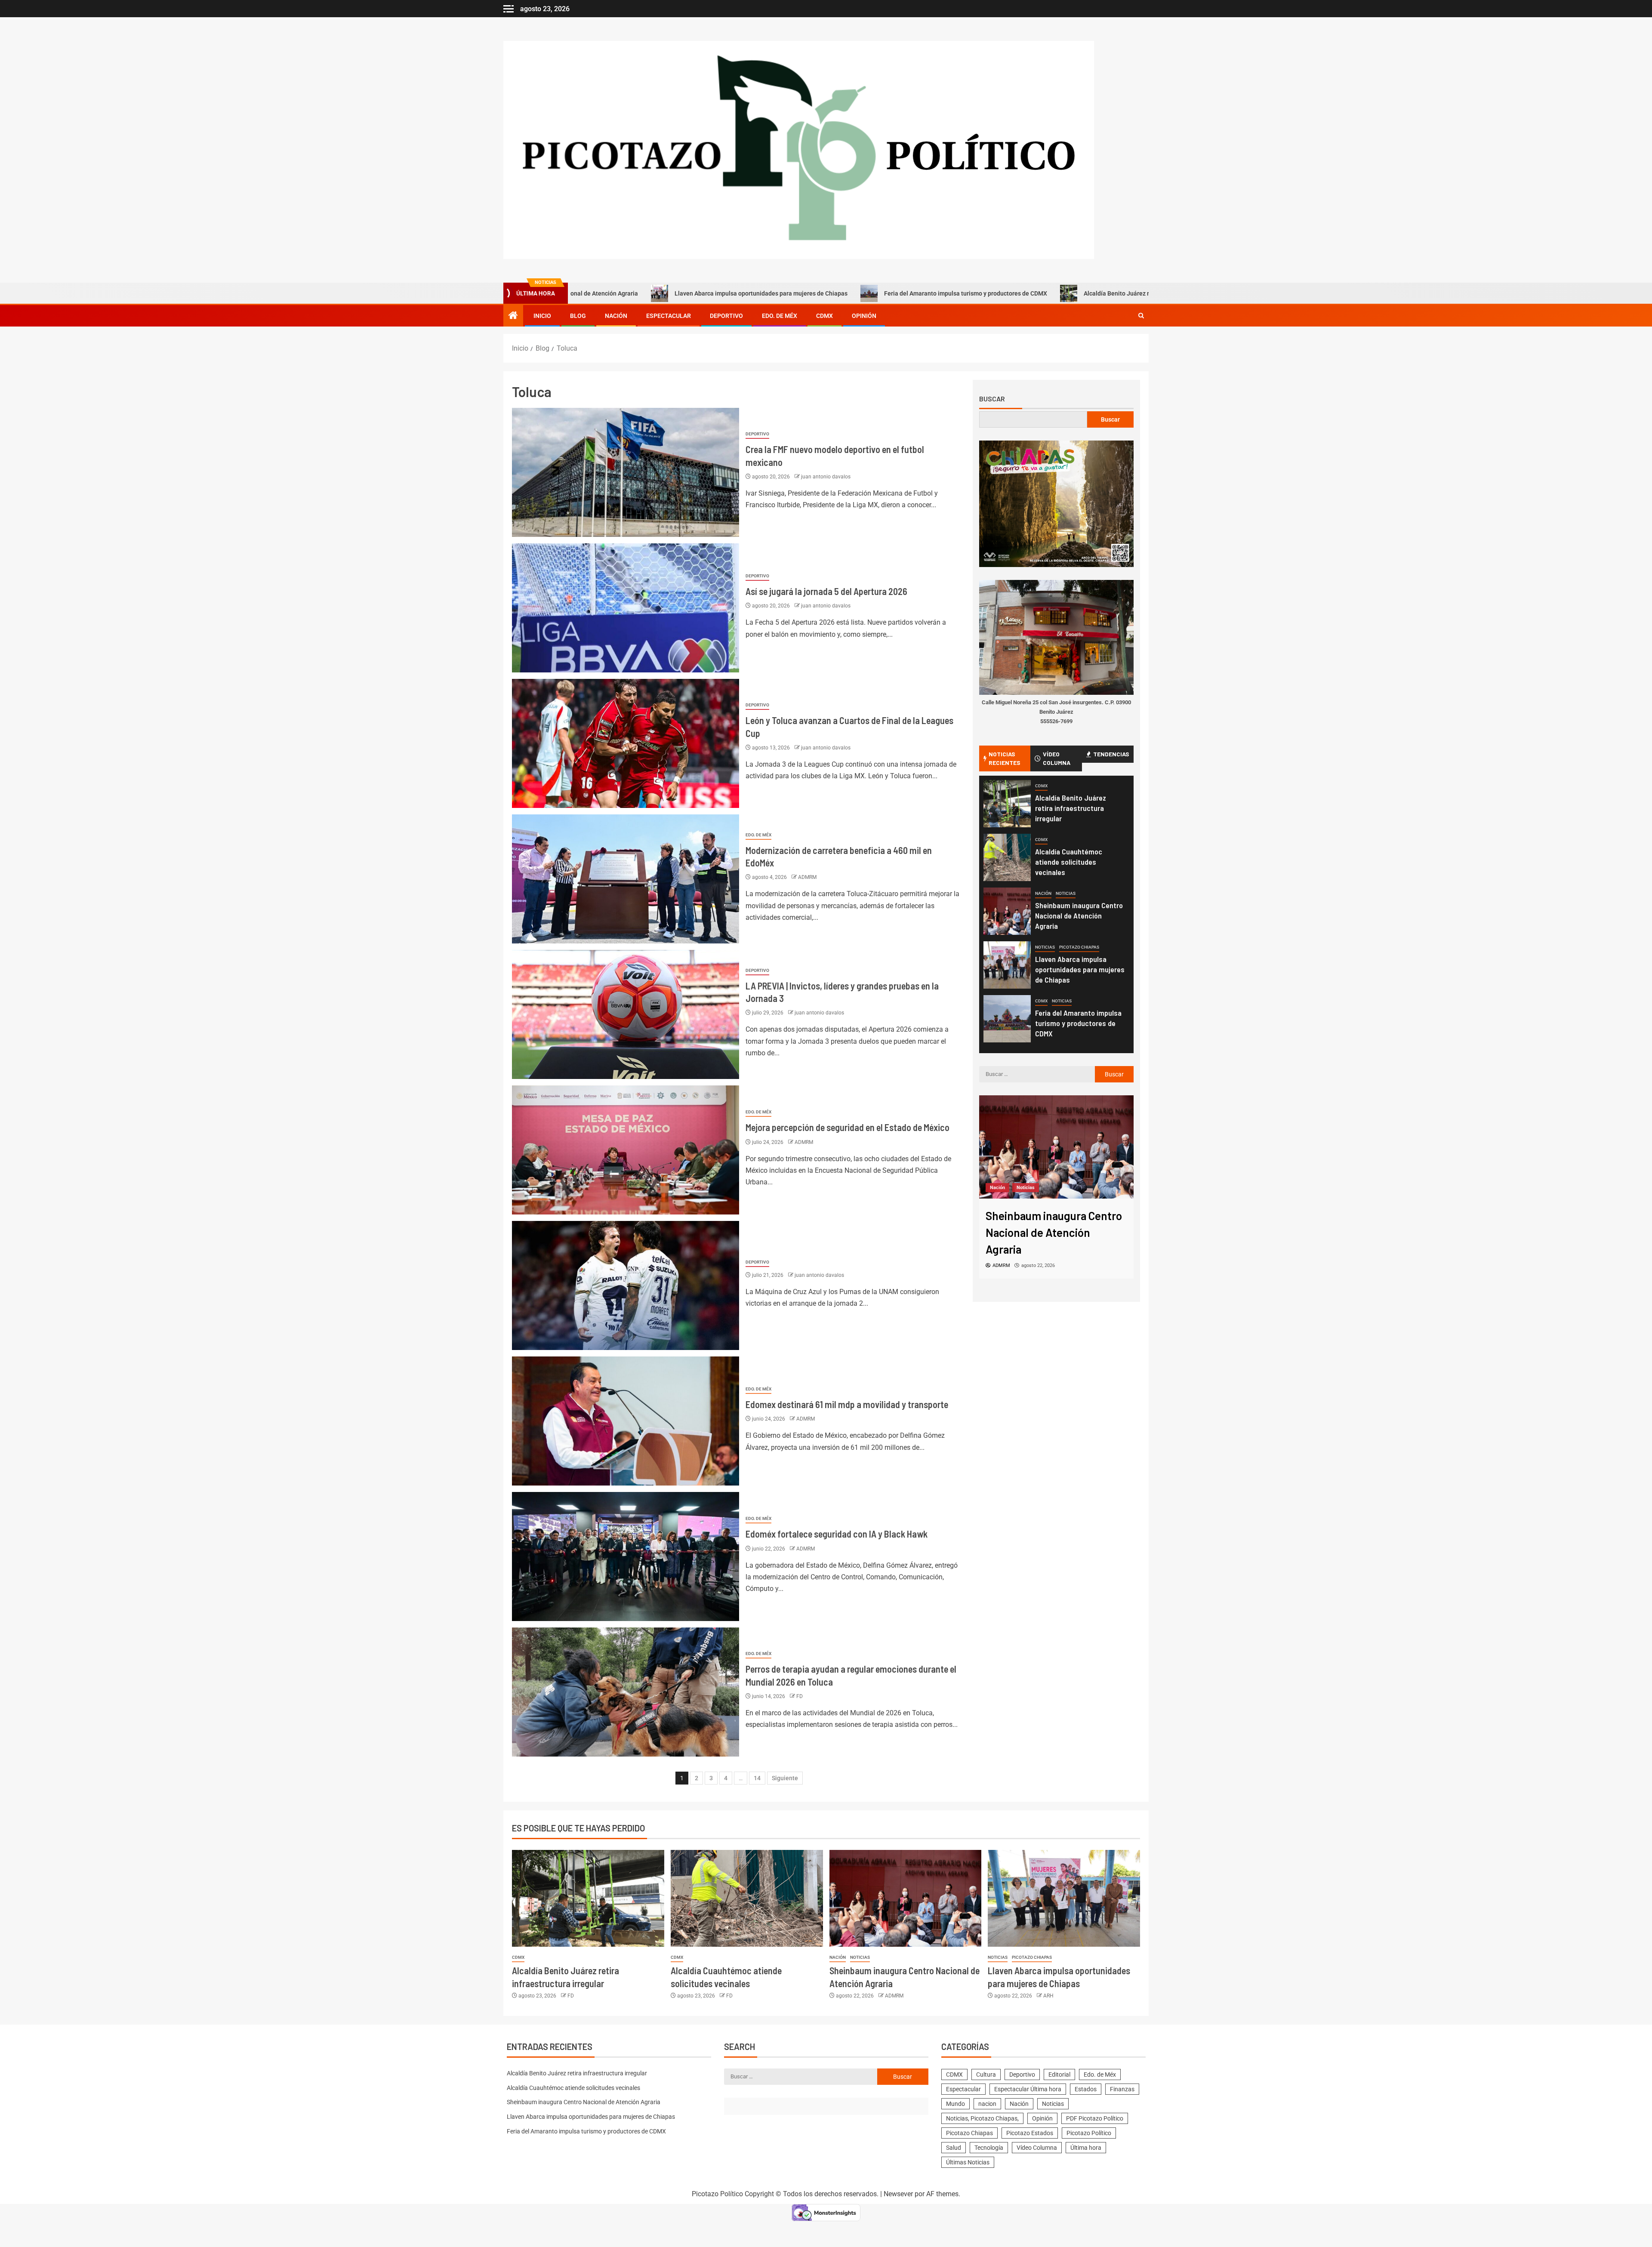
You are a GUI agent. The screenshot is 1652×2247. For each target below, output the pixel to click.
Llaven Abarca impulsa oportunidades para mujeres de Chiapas (617, 293)
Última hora (1086, 2148)
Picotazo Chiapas (1079, 947)
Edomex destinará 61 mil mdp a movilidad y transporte (847, 1404)
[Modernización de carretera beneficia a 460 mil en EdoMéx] (626, 879)
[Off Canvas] (509, 9)
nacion (987, 2104)
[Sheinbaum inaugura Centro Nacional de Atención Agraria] (1007, 911)
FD (800, 1696)
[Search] (1141, 316)
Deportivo (726, 316)
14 (757, 1778)
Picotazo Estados (1030, 2133)
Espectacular (669, 316)
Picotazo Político (1089, 2133)
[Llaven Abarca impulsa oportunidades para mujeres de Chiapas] (1007, 965)
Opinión (864, 316)
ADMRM (807, 877)
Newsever (898, 2194)
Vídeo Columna (1037, 2148)
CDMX (824, 316)
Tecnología (989, 2148)
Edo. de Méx (780, 316)
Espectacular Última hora (1028, 2089)
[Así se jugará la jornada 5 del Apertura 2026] (626, 608)
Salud (954, 2148)
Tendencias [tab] (1111, 754)
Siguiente (785, 1778)
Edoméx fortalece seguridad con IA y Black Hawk (837, 1534)
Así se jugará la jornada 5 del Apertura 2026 (826, 591)
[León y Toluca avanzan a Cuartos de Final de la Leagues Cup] (626, 743)
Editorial (1059, 2074)
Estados (1086, 2089)
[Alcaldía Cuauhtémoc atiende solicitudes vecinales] (1007, 857)
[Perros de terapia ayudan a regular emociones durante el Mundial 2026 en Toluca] (626, 1692)
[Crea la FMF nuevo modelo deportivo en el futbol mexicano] (626, 472)
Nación (616, 316)
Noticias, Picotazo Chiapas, (982, 2118)
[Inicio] (513, 316)
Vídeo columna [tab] (1057, 758)
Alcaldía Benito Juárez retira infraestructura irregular (1012, 293)
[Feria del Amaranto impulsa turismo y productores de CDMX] (1007, 1019)
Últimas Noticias (968, 2162)
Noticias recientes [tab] (1005, 758)
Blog (578, 316)
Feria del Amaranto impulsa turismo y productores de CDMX (821, 293)
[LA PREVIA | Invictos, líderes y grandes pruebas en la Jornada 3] (626, 1014)
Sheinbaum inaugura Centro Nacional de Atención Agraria (1079, 915)
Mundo (955, 2104)
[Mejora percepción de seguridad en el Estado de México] (626, 1150)
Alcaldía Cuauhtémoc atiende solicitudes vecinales (1069, 862)
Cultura (986, 2074)
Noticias (1066, 893)
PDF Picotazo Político (1095, 2118)
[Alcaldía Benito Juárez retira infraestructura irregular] (1007, 804)
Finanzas (1122, 2089)
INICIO (542, 316)
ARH (1048, 1996)
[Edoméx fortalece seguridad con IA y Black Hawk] (626, 1557)
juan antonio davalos (826, 477)
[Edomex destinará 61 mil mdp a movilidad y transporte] (626, 1421)
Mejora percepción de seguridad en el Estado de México (848, 1127)
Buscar (992, 399)
